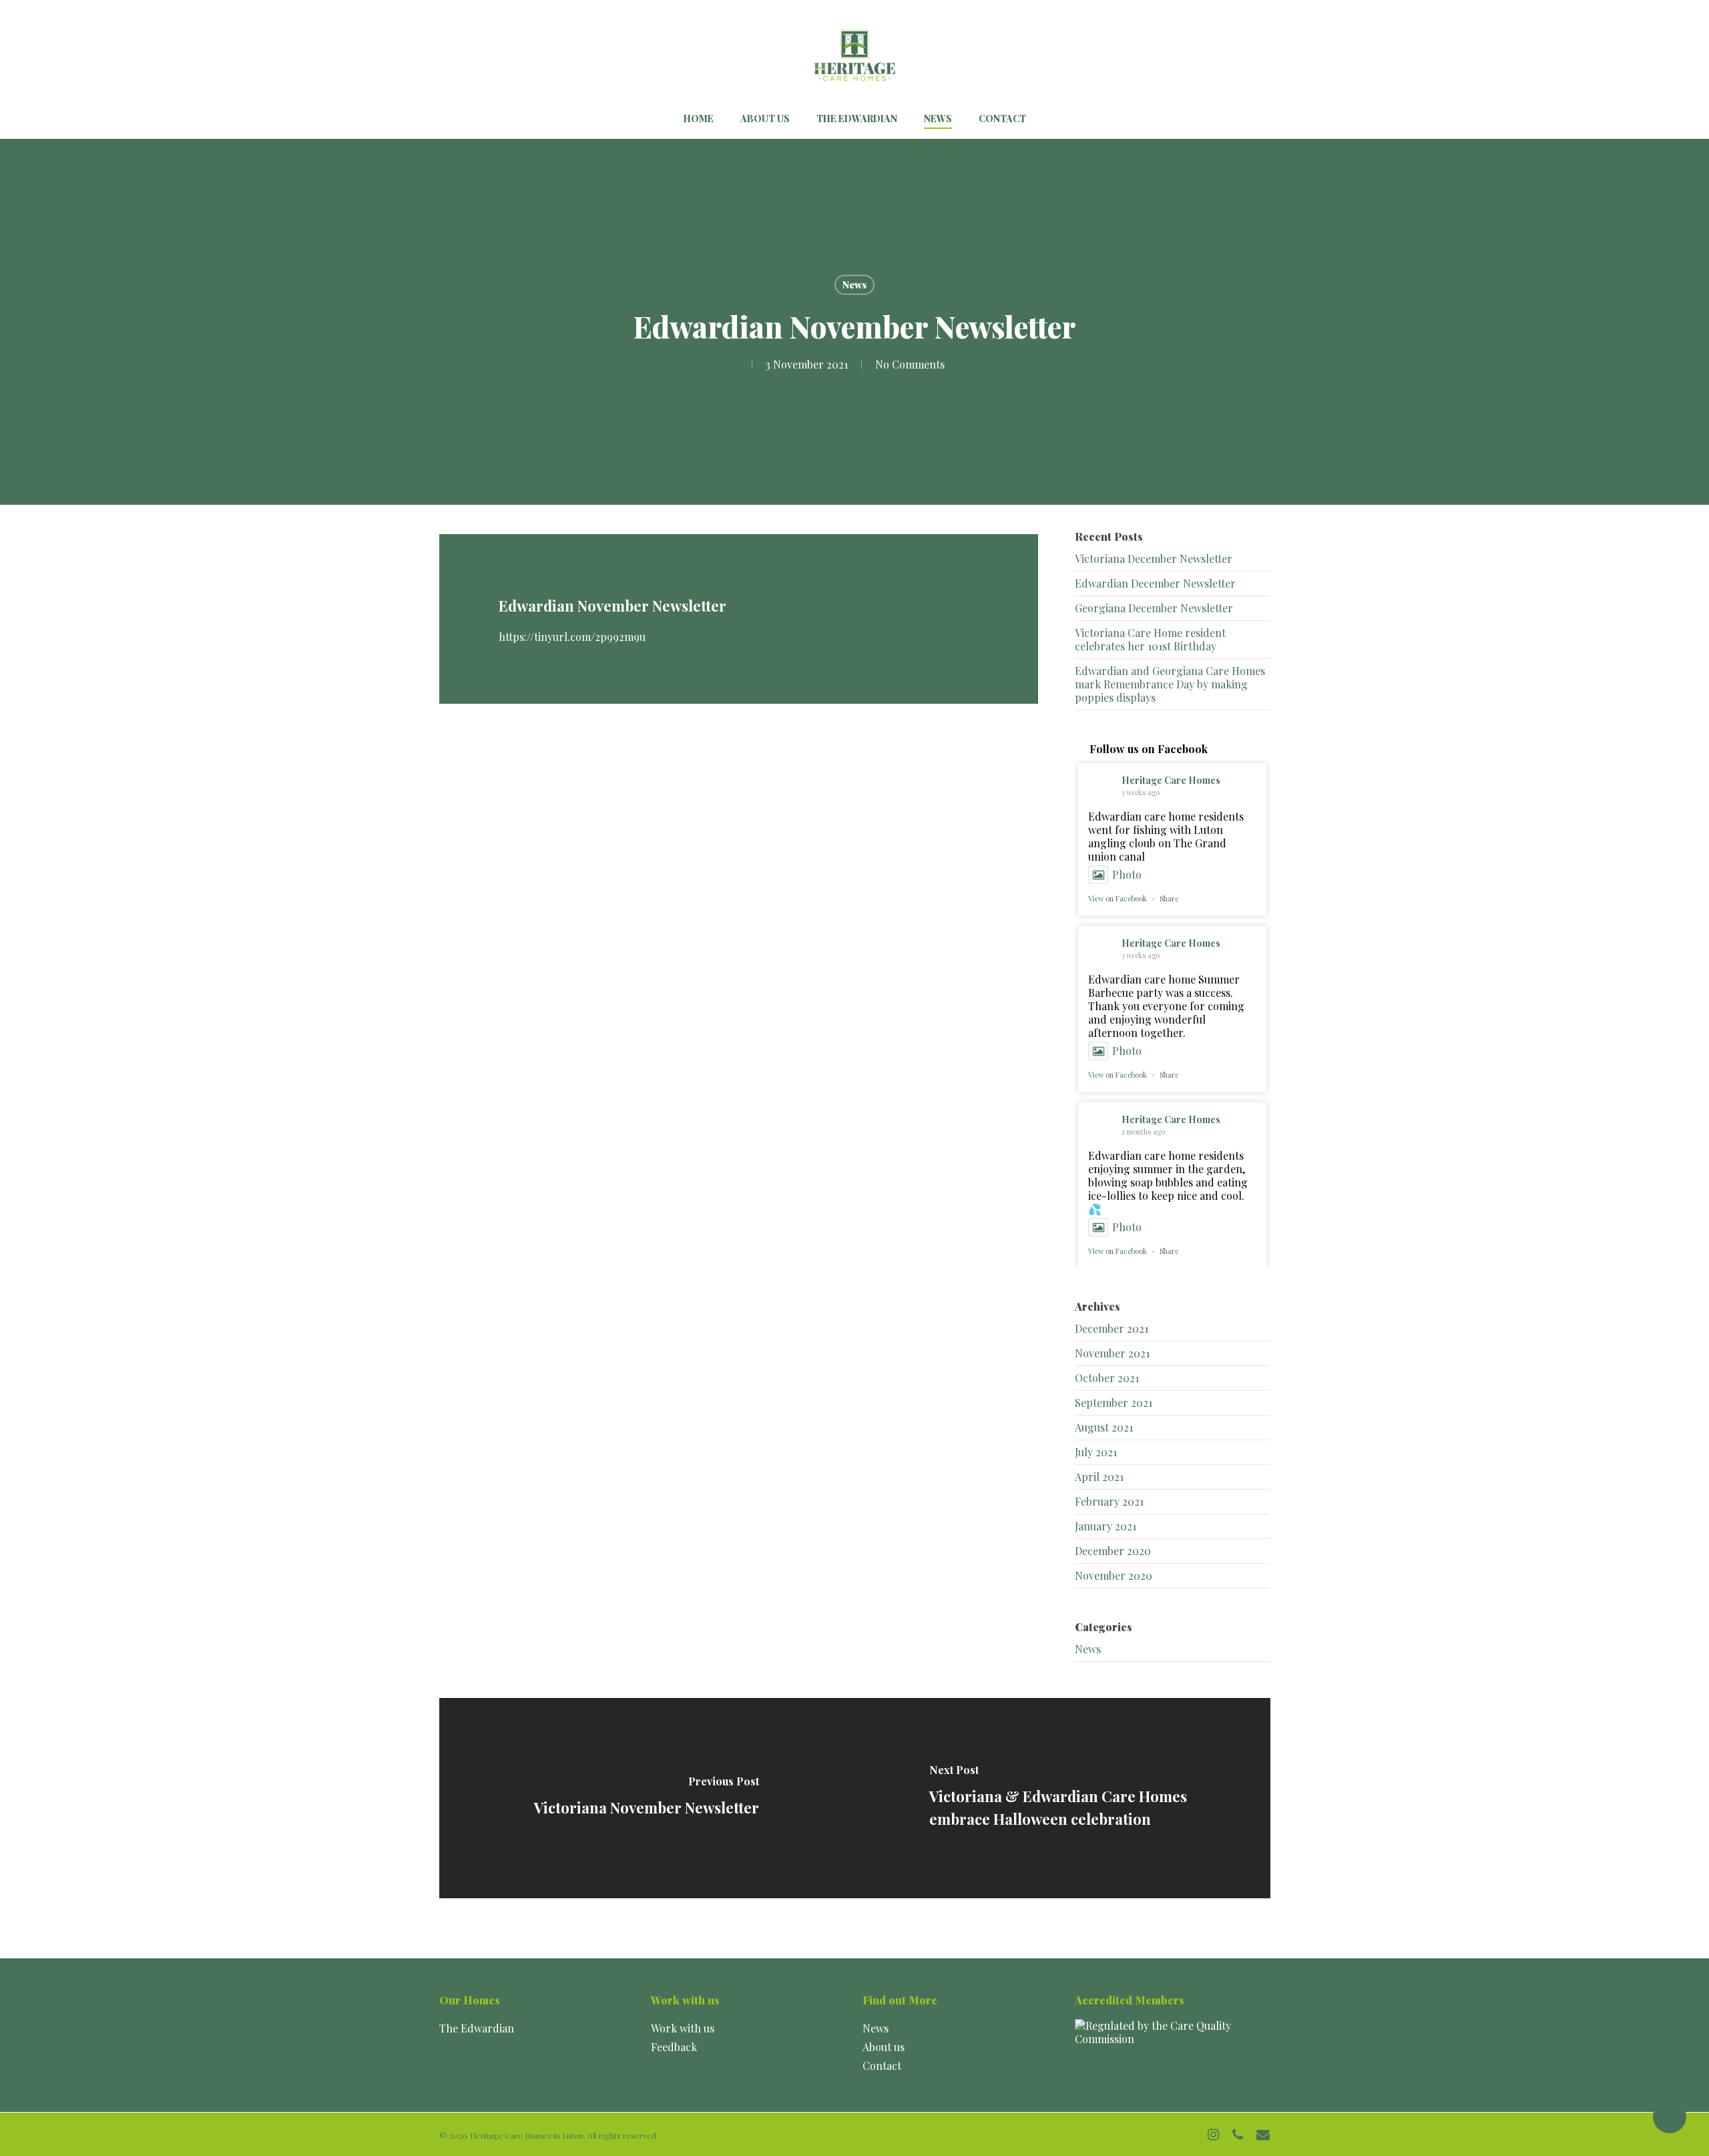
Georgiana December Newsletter (1154, 608)
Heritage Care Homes (1171, 780)
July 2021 (1096, 1452)
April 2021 (1099, 1477)
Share (1169, 898)
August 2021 (1104, 1427)
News (854, 285)
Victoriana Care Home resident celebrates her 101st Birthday (1150, 639)
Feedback (674, 2047)
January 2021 (1106, 1526)
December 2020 (1113, 1551)
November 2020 (1114, 1575)
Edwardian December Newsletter (1155, 583)
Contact (882, 2066)
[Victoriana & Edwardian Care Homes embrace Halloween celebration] (1062, 1798)
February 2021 (1109, 1501)
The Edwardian (477, 2028)
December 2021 (1112, 1328)
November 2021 (1112, 1353)
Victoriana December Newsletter (1154, 559)
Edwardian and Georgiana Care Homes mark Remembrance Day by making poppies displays (1170, 684)
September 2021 (1114, 1403)
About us (884, 2047)
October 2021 (1107, 1378)
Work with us (683, 2028)
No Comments (910, 364)
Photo (1127, 874)
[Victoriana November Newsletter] (647, 1798)
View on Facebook (1118, 898)
